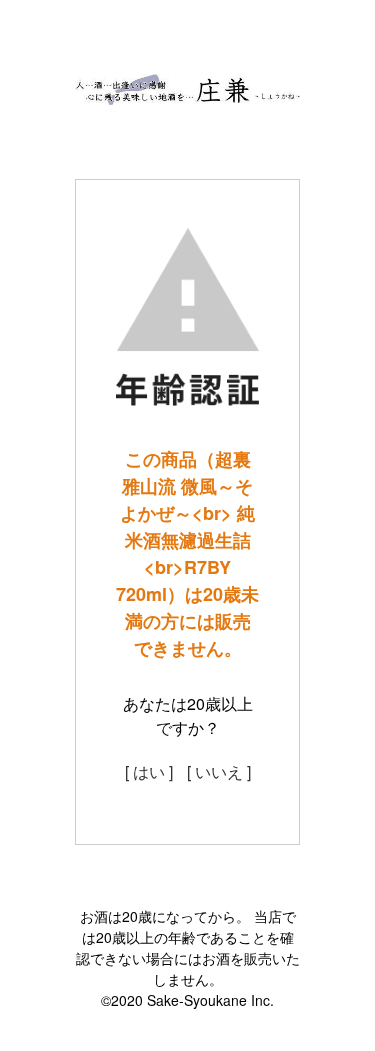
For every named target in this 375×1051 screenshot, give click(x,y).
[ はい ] (149, 771)
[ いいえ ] (219, 771)
